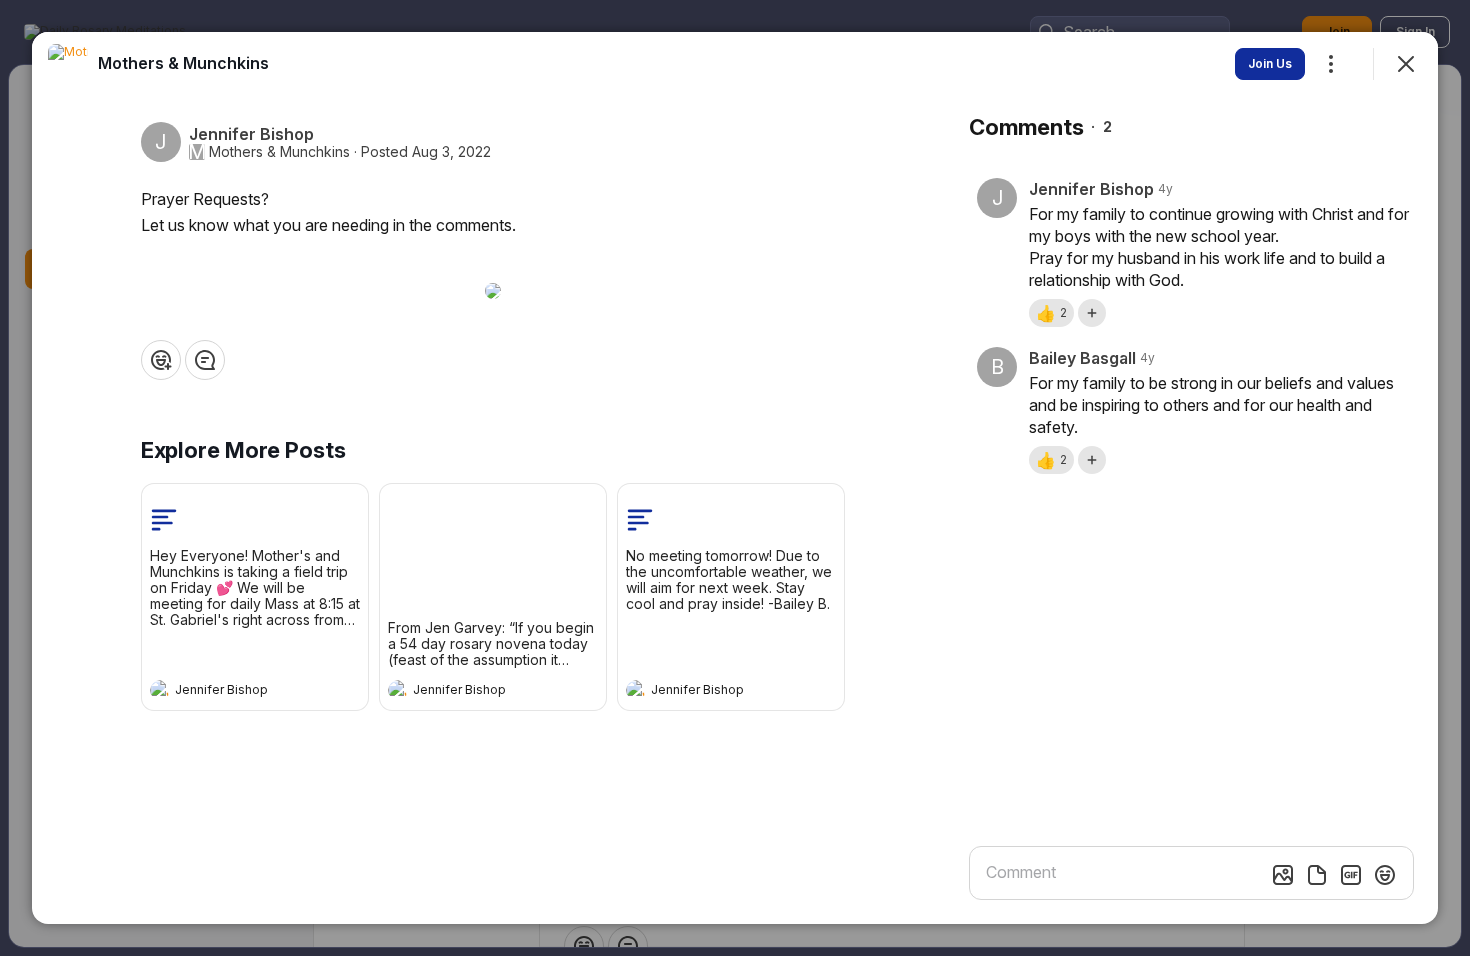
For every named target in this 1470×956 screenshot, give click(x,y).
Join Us (1270, 63)
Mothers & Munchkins (279, 152)
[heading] (235, 692)
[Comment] (205, 360)
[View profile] (160, 690)
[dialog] (735, 478)
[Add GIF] (1351, 875)
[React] (161, 360)
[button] (1051, 313)
